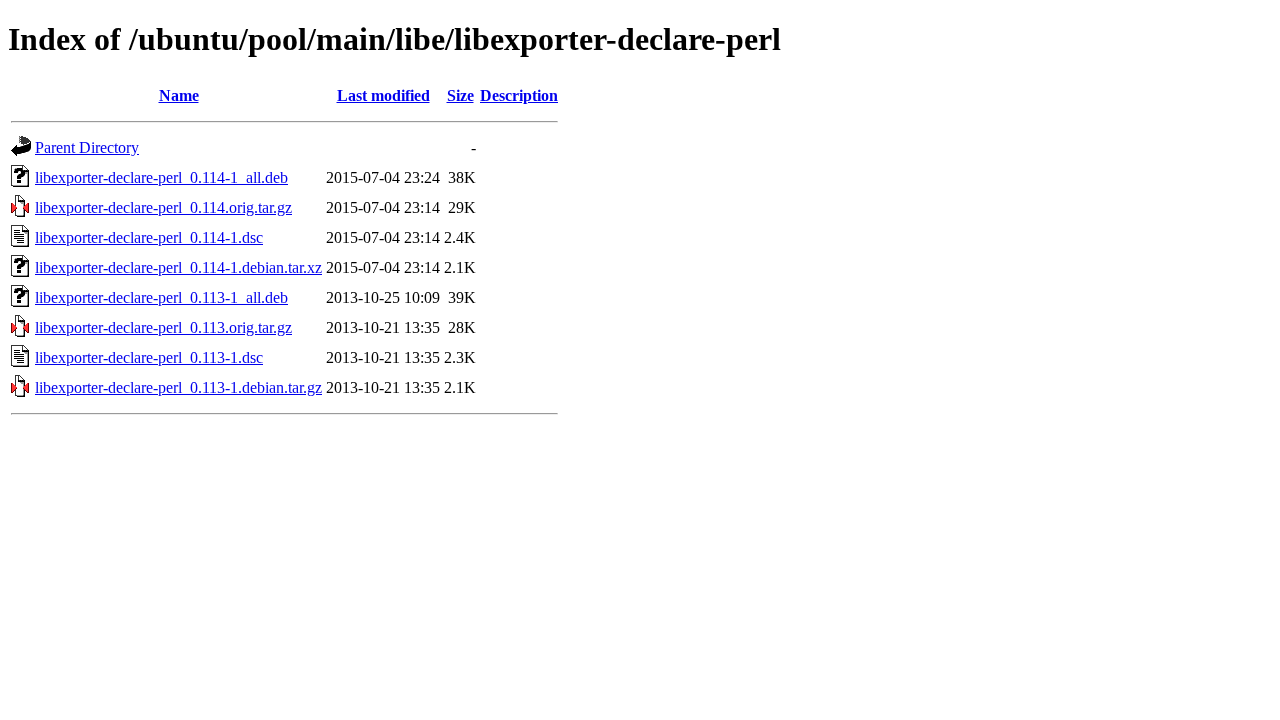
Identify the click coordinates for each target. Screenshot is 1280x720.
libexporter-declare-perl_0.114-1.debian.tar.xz (178, 267)
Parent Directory (87, 147)
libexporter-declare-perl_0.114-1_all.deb (161, 177)
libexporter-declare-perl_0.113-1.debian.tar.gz (178, 387)
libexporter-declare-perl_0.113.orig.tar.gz (163, 327)
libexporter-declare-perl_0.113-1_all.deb (161, 297)
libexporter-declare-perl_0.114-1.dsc (149, 237)
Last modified (383, 95)
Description (519, 95)
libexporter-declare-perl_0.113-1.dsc (149, 357)
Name (179, 95)
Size (460, 95)
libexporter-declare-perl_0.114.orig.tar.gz (163, 207)
